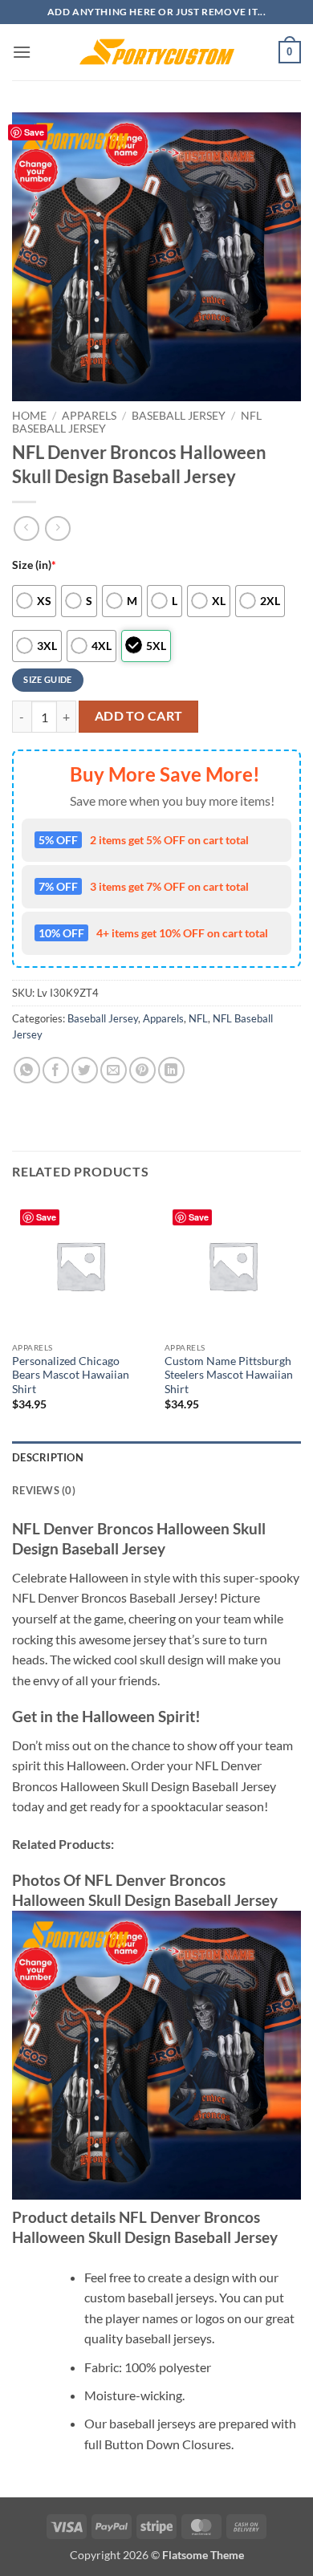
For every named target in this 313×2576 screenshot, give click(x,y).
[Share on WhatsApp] (27, 1070)
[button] (22, 52)
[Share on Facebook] (56, 1070)
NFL (198, 1018)
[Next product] (26, 528)
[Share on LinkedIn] (171, 1070)
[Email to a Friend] (114, 1070)
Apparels (89, 416)
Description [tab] (48, 1457)
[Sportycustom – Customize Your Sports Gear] (156, 52)
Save (34, 132)
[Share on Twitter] (85, 1070)
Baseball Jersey (179, 416)
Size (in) (34, 565)
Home (29, 416)
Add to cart (139, 716)
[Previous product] (57, 528)
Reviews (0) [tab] (44, 1490)
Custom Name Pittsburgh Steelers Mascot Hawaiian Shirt (229, 1375)
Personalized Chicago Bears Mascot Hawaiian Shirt (71, 1375)
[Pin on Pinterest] (142, 1070)
